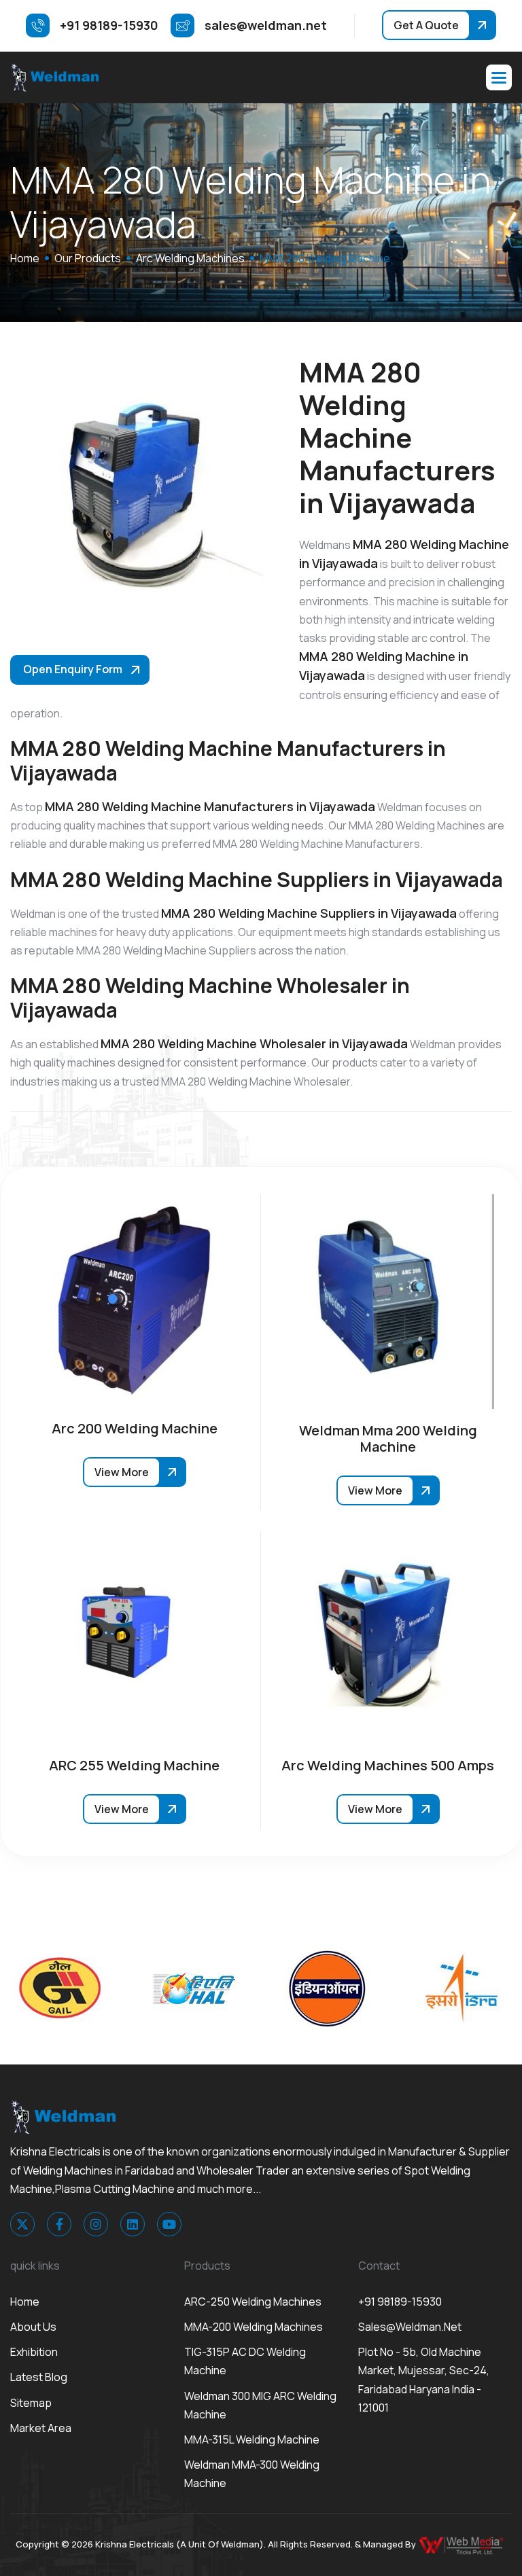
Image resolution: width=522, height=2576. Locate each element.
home (25, 258)
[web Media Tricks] (462, 2544)
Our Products (88, 258)
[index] (54, 77)
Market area (41, 2428)
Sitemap (31, 2403)
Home (25, 2302)
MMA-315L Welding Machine (252, 2439)
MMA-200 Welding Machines (254, 2327)
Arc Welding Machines (190, 258)
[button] (499, 77)
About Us (33, 2327)
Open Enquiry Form (73, 669)
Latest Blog (39, 2377)
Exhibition (34, 2352)
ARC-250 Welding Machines (253, 2302)
